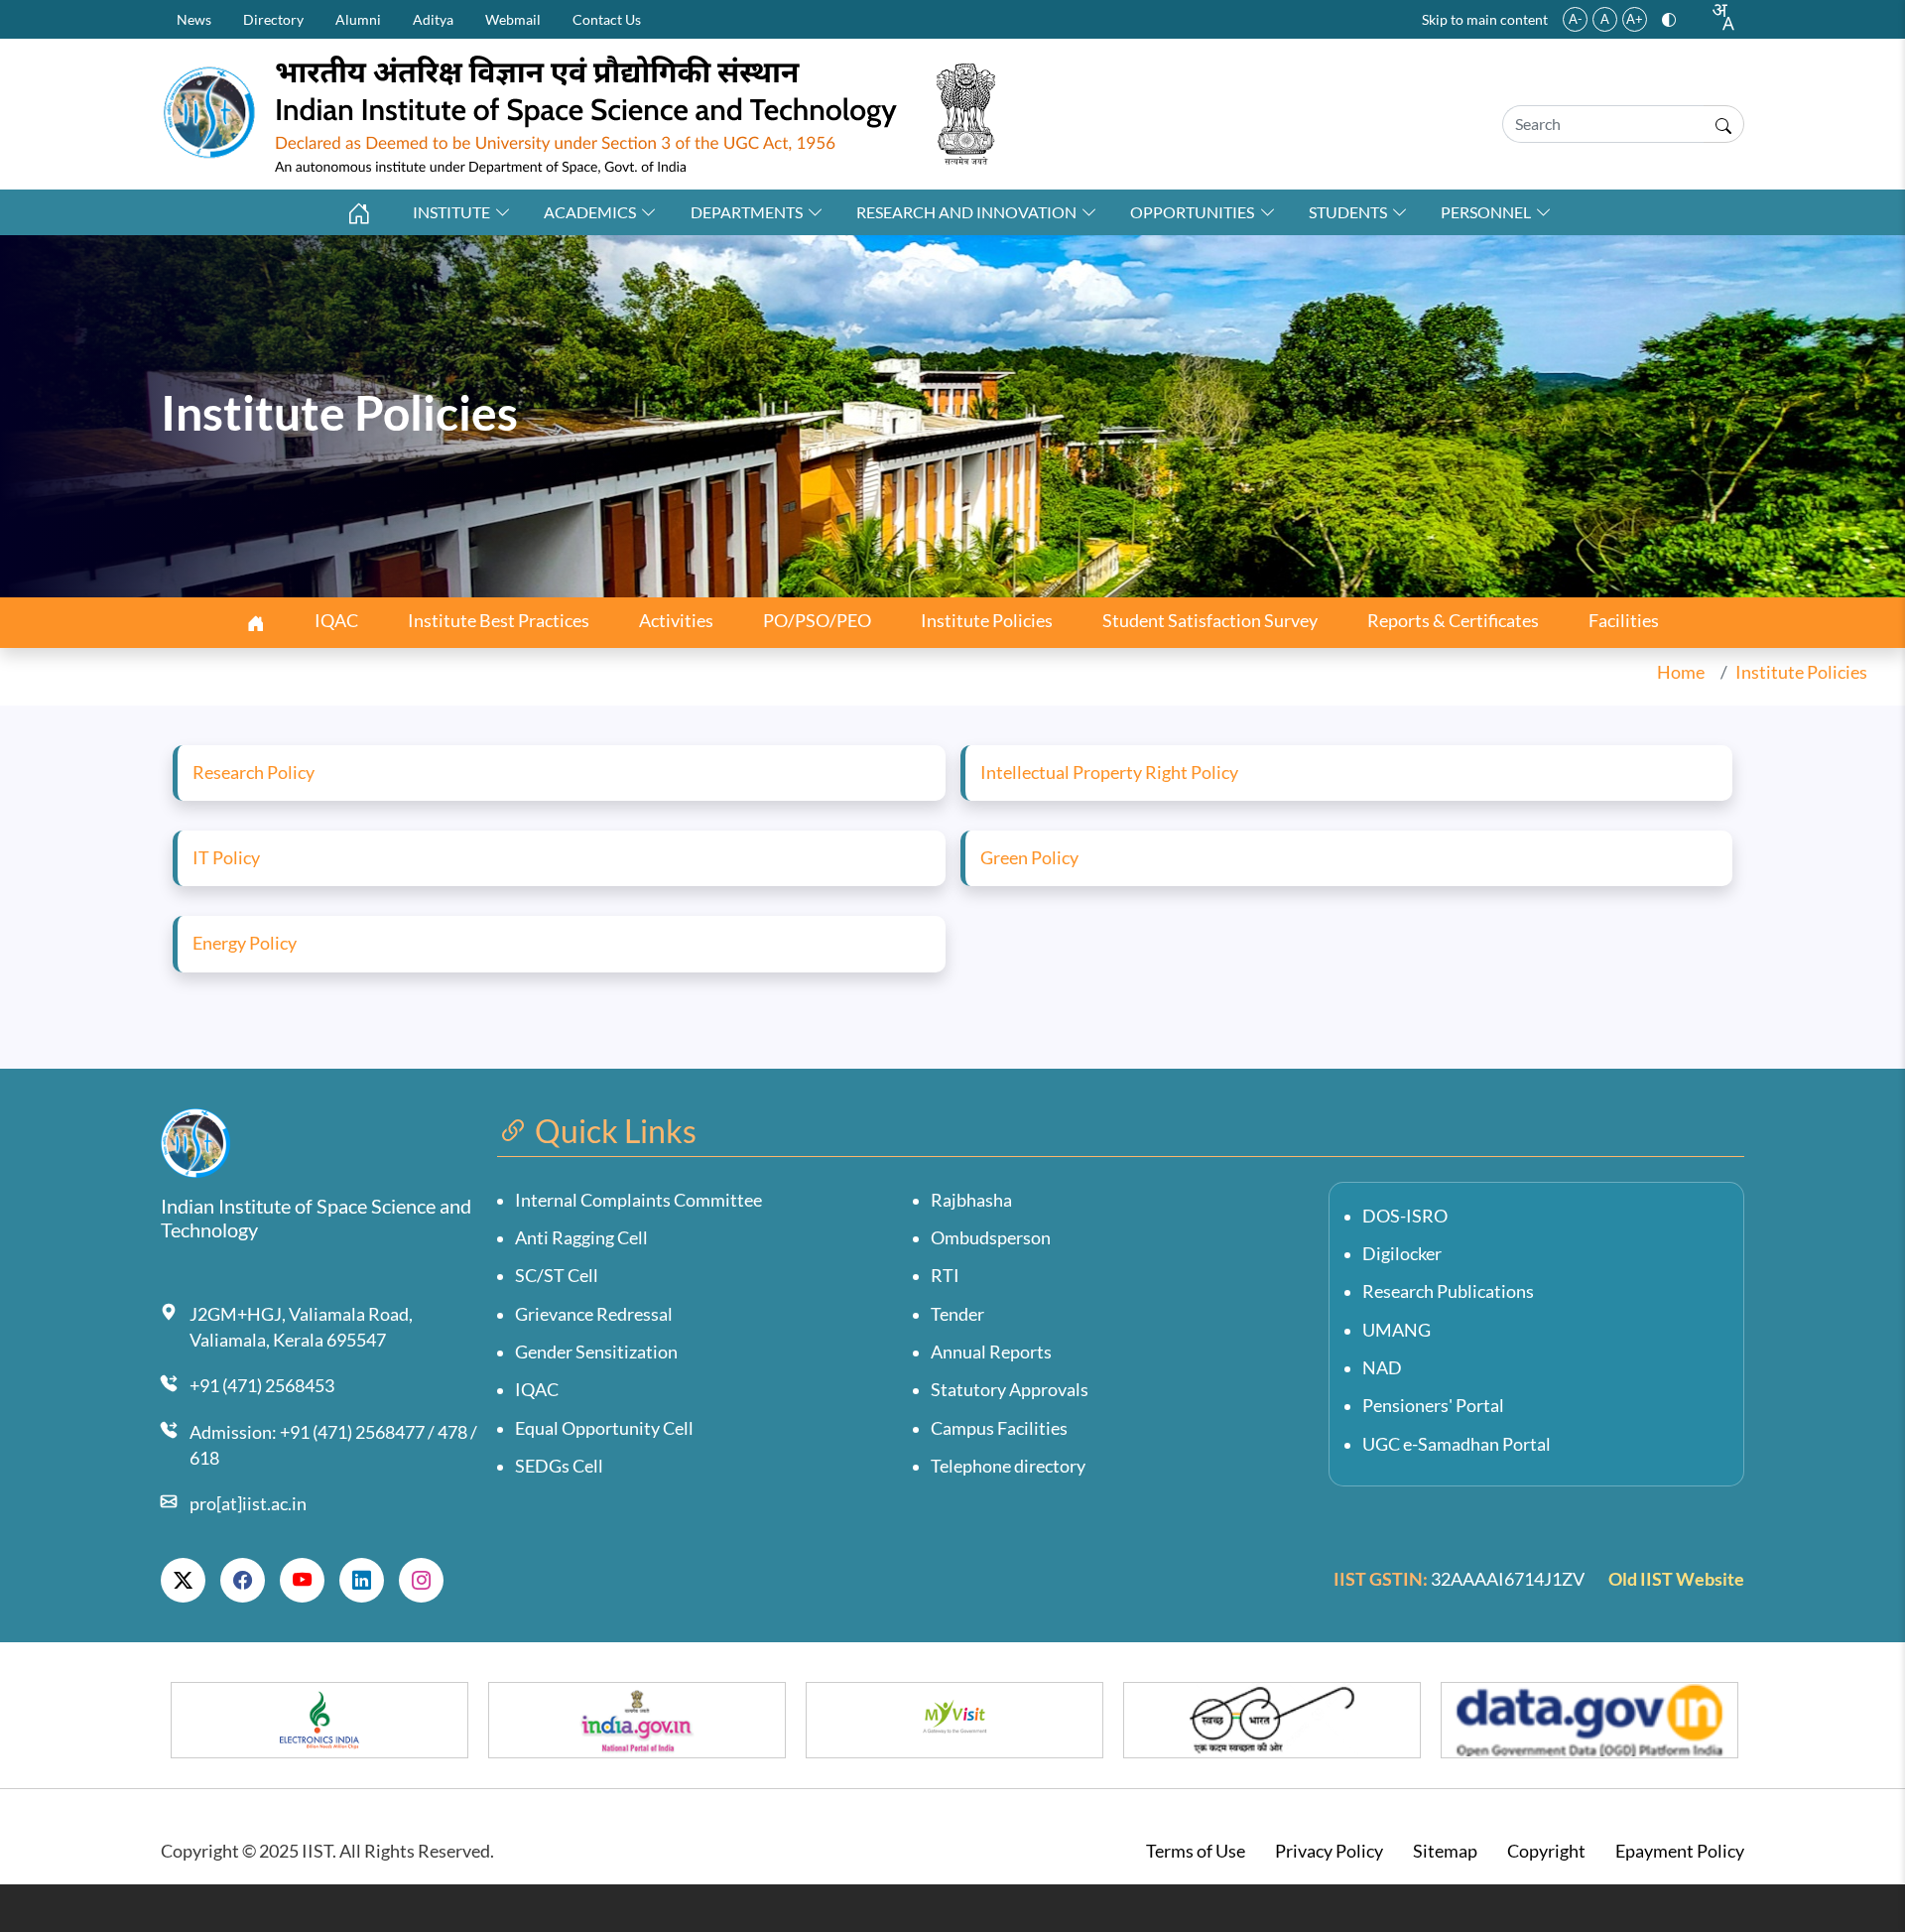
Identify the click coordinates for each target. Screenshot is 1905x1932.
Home (1681, 672)
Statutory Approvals (1010, 1390)
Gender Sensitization (596, 1352)
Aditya (433, 19)
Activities (676, 621)
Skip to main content (1485, 19)
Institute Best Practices (499, 621)
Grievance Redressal (594, 1314)
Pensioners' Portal (1433, 1406)
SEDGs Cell (559, 1466)
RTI (945, 1276)
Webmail (513, 19)
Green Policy (1029, 858)
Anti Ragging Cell (581, 1238)
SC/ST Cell (557, 1276)
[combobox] (1722, 17)
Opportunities (1192, 212)
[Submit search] (1723, 124)
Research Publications (1448, 1291)
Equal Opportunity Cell (604, 1428)
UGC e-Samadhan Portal (1457, 1444)
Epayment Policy (1680, 1851)
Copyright (1546, 1851)
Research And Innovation (966, 212)
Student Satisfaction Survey (1210, 621)
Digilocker (1402, 1254)
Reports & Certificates (1453, 621)
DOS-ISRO (1405, 1216)
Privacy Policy (1329, 1851)
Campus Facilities (999, 1428)
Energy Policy (245, 943)
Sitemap (1445, 1851)
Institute (451, 212)
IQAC (336, 621)
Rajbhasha (971, 1200)
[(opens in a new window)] (183, 1580)
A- (1576, 19)
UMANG (1397, 1330)
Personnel (1486, 212)
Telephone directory (1008, 1466)
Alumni (358, 19)
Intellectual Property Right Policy (1109, 773)
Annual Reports (991, 1352)
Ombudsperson (991, 1238)
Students (1348, 212)
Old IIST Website (1676, 1579)
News (194, 19)
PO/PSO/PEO (817, 621)
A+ (1635, 19)
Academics (590, 212)
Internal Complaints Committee (638, 1200)
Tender (957, 1314)
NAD (1382, 1368)
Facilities (1624, 621)
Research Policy (254, 773)
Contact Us (607, 19)
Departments (747, 212)
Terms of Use (1196, 1851)
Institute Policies (987, 621)
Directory (273, 19)
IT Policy (226, 858)
